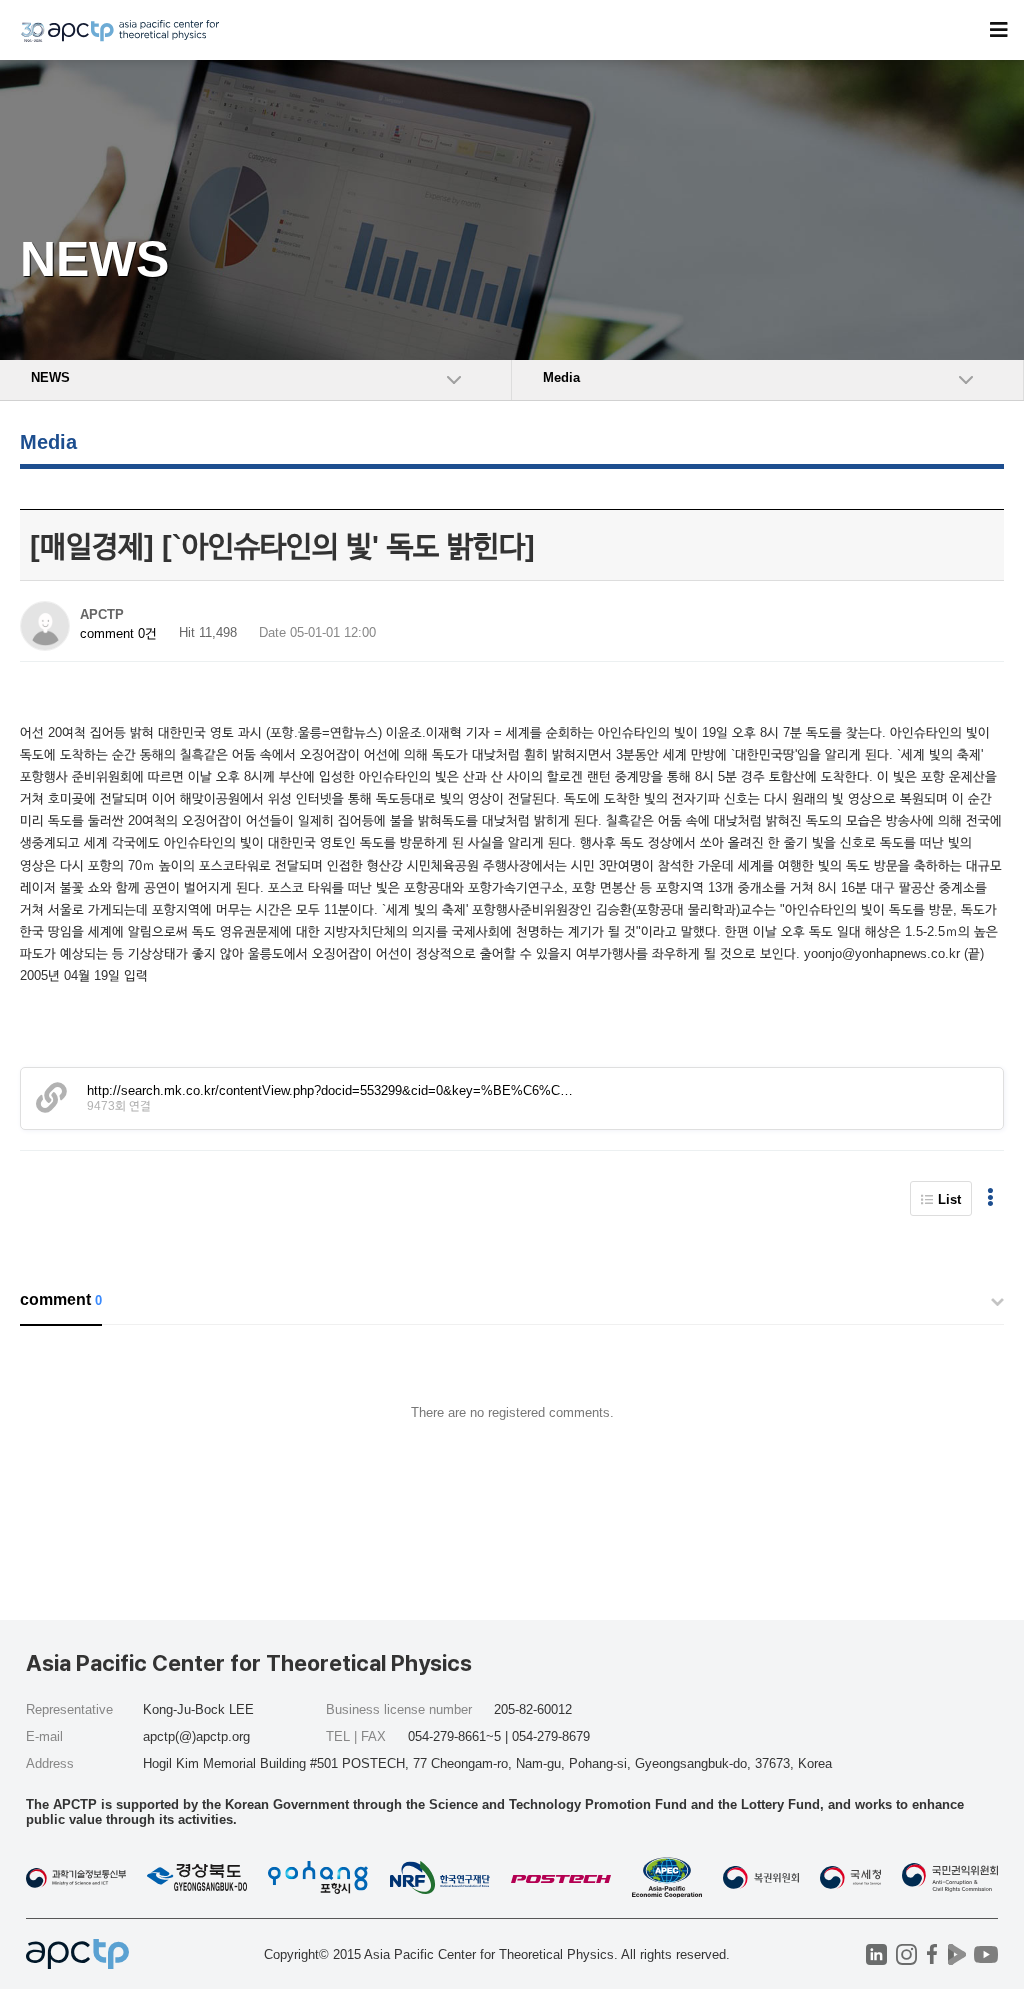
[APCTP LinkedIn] (876, 1954)
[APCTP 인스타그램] (906, 1954)
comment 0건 (118, 633)
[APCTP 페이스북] (931, 1954)
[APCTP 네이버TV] (956, 1954)
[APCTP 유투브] (985, 1954)
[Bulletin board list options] (990, 1198)
